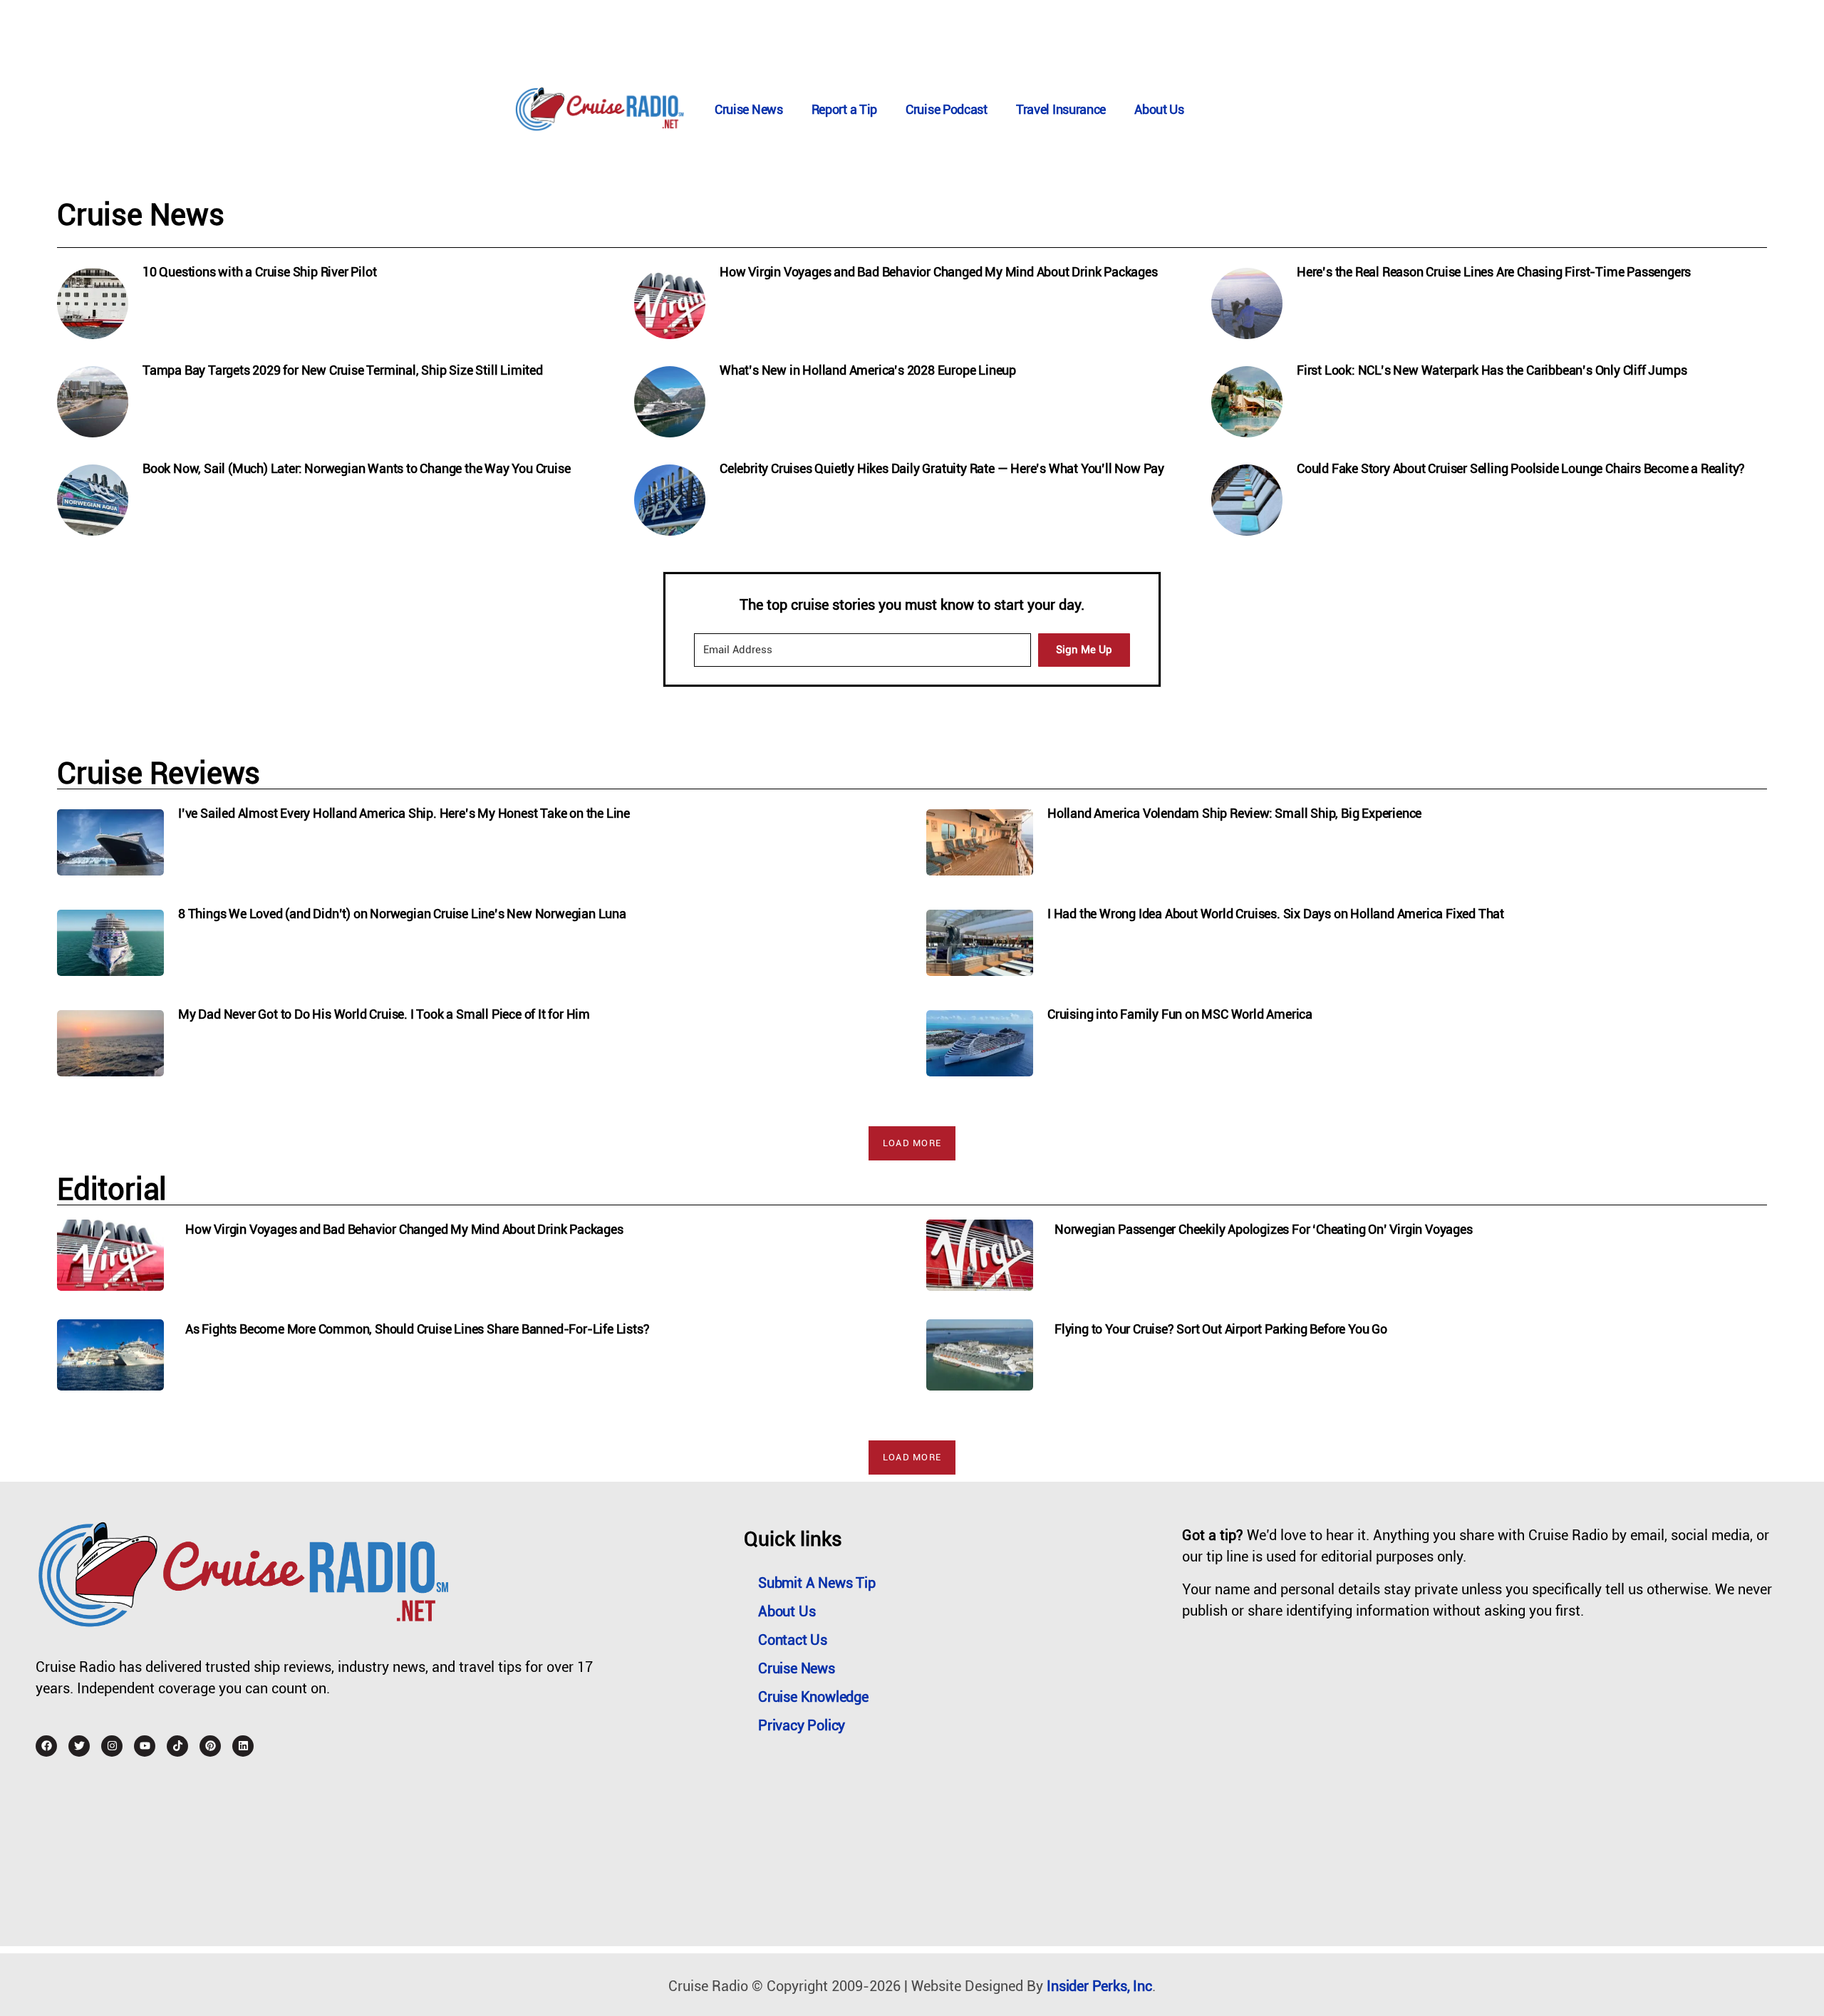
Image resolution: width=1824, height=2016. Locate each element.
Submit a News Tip (817, 1583)
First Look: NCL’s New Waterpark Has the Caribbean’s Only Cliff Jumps (1492, 370)
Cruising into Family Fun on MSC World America (1180, 1014)
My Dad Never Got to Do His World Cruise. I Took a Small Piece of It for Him (384, 1014)
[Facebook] (46, 1746)
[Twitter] (79, 1746)
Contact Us (793, 1640)
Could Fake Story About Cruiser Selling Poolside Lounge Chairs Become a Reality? (1521, 468)
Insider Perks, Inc (1099, 1986)
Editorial (112, 1189)
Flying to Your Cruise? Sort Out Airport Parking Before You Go (1221, 1329)
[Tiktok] (177, 1746)
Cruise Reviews (159, 773)
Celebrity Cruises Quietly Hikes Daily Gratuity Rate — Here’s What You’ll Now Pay (942, 468)
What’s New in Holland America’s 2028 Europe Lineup (868, 370)
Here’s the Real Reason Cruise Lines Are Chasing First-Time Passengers (1494, 272)
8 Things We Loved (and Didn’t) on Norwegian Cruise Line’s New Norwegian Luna (402, 914)
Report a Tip (844, 109)
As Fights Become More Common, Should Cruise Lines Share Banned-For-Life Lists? (417, 1329)
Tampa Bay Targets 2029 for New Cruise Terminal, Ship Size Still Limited (343, 370)
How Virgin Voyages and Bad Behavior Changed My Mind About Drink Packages (939, 272)
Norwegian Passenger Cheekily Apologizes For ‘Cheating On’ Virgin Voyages (1264, 1229)
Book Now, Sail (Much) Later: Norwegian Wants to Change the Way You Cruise (356, 468)
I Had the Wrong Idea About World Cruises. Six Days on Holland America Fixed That (1276, 914)
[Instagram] (112, 1746)
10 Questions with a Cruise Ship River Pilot (259, 272)
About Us (1159, 109)
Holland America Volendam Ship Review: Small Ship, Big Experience (1234, 813)
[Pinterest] (210, 1746)
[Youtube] (145, 1746)
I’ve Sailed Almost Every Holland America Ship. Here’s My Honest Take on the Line (404, 813)
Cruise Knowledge (813, 1697)
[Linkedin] (243, 1746)
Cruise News (749, 109)
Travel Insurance (1061, 109)
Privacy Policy (802, 1725)
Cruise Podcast (947, 109)
